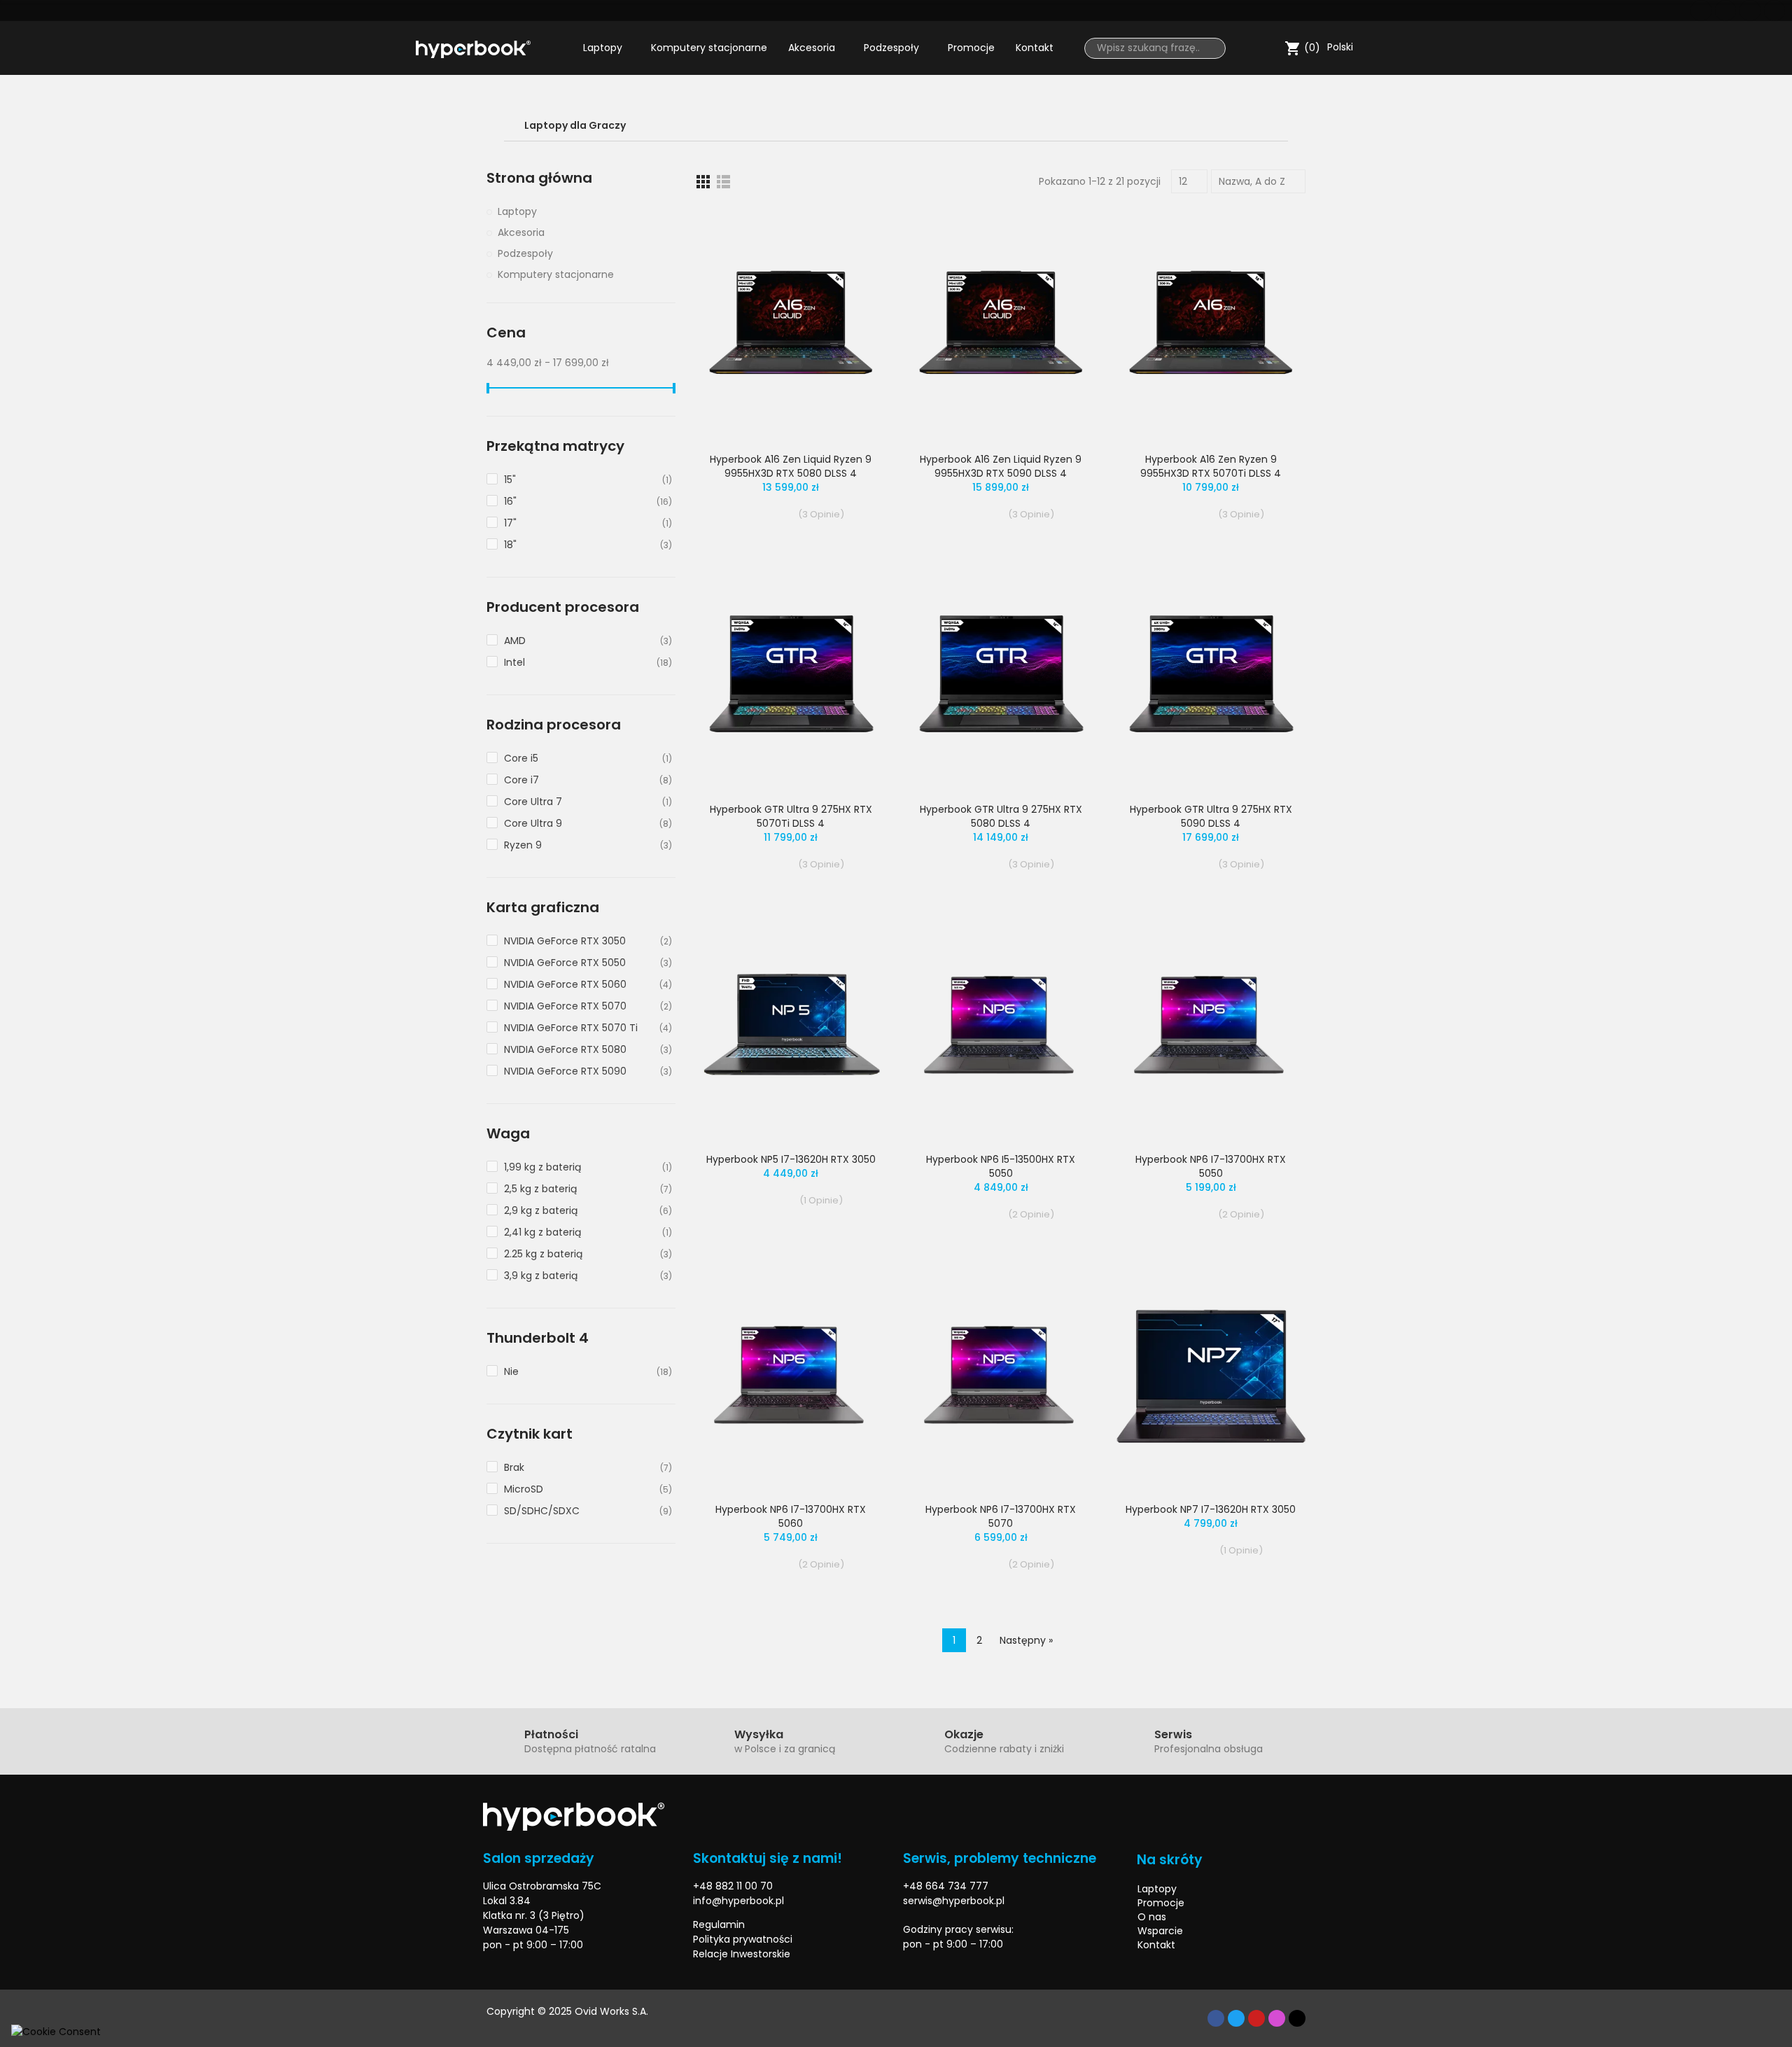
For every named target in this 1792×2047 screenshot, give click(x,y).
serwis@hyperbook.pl (954, 1901)
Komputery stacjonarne (556, 274)
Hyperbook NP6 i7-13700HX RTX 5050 (1211, 1166)
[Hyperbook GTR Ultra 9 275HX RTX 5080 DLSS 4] (1001, 675)
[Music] (1297, 2018)
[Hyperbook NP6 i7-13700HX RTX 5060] (791, 1375)
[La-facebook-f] (1701, 11)
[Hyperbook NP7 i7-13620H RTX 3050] (1211, 1375)
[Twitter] (1725, 11)
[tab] (896, 126)
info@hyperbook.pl (738, 1901)
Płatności (551, 1734)
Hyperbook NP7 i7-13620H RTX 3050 (1211, 1509)
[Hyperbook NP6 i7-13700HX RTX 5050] (1211, 1025)
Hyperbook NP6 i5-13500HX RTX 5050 (1001, 1166)
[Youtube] (1750, 11)
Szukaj (1210, 48)
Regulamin (719, 1924)
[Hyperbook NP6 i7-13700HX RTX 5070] (1001, 1375)
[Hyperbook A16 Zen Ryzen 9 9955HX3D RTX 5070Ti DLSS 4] (1211, 324)
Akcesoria (521, 232)
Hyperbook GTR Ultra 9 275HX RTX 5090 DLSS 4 (1211, 816)
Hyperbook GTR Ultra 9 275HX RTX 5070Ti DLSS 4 (791, 816)
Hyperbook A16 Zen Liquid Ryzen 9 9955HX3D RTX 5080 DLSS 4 (791, 466)
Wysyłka (759, 1734)
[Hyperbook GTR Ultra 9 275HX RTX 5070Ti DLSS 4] (791, 675)
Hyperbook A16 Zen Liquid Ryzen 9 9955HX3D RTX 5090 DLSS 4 (1001, 466)
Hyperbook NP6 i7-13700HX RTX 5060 (791, 1516)
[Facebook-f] (1216, 2018)
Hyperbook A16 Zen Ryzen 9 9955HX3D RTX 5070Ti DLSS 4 (1211, 466)
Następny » (1026, 1640)
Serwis (1173, 1734)
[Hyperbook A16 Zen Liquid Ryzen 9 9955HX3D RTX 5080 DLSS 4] (791, 324)
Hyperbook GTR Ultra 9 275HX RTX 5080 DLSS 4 (1001, 816)
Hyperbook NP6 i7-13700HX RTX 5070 (1001, 1516)
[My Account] (1270, 48)
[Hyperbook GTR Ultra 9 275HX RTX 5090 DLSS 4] (1211, 675)
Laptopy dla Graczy (575, 125)
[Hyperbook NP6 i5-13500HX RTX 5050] (1001, 1025)
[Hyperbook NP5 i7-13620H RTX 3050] (791, 1025)
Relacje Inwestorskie (742, 1954)
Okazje (964, 1734)
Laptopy (517, 211)
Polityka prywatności (743, 1939)
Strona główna (539, 178)
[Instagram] (1774, 11)
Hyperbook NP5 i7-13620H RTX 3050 (791, 1159)
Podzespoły (525, 253)
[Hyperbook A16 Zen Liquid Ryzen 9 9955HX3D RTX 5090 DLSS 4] (1001, 324)
